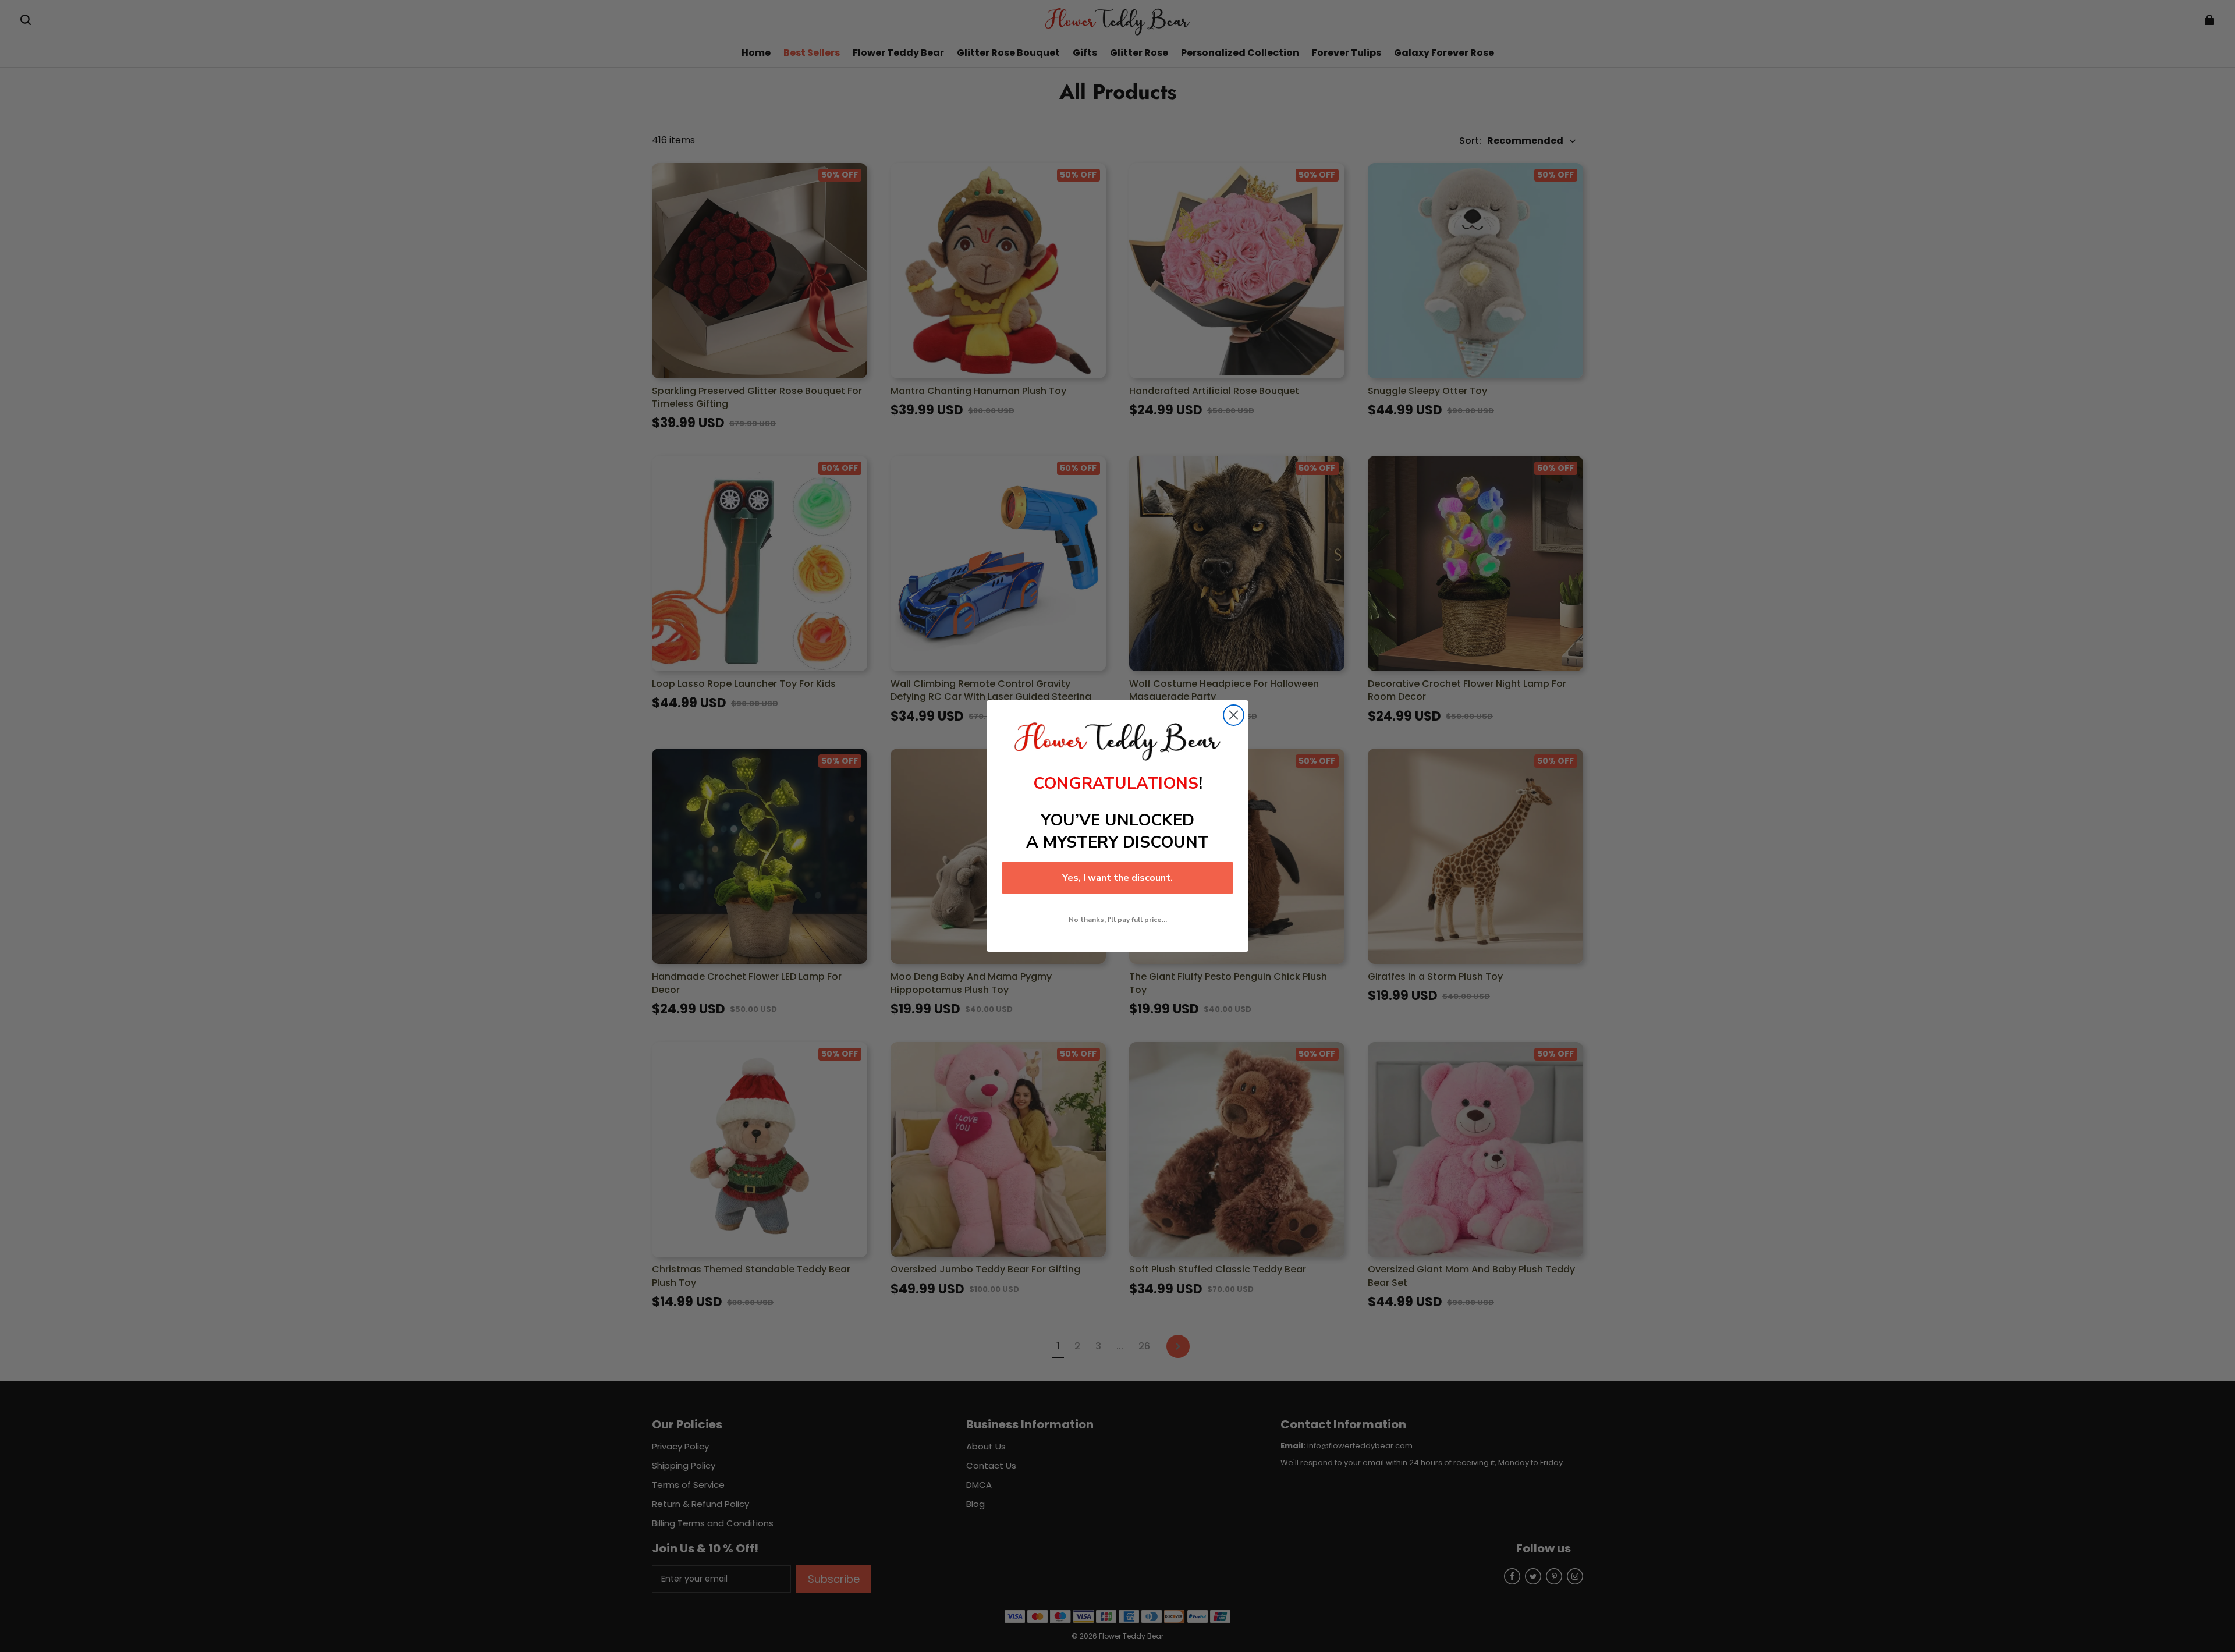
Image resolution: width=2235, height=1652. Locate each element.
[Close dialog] (1234, 715)
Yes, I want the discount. (1117, 878)
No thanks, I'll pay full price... (1118, 920)
